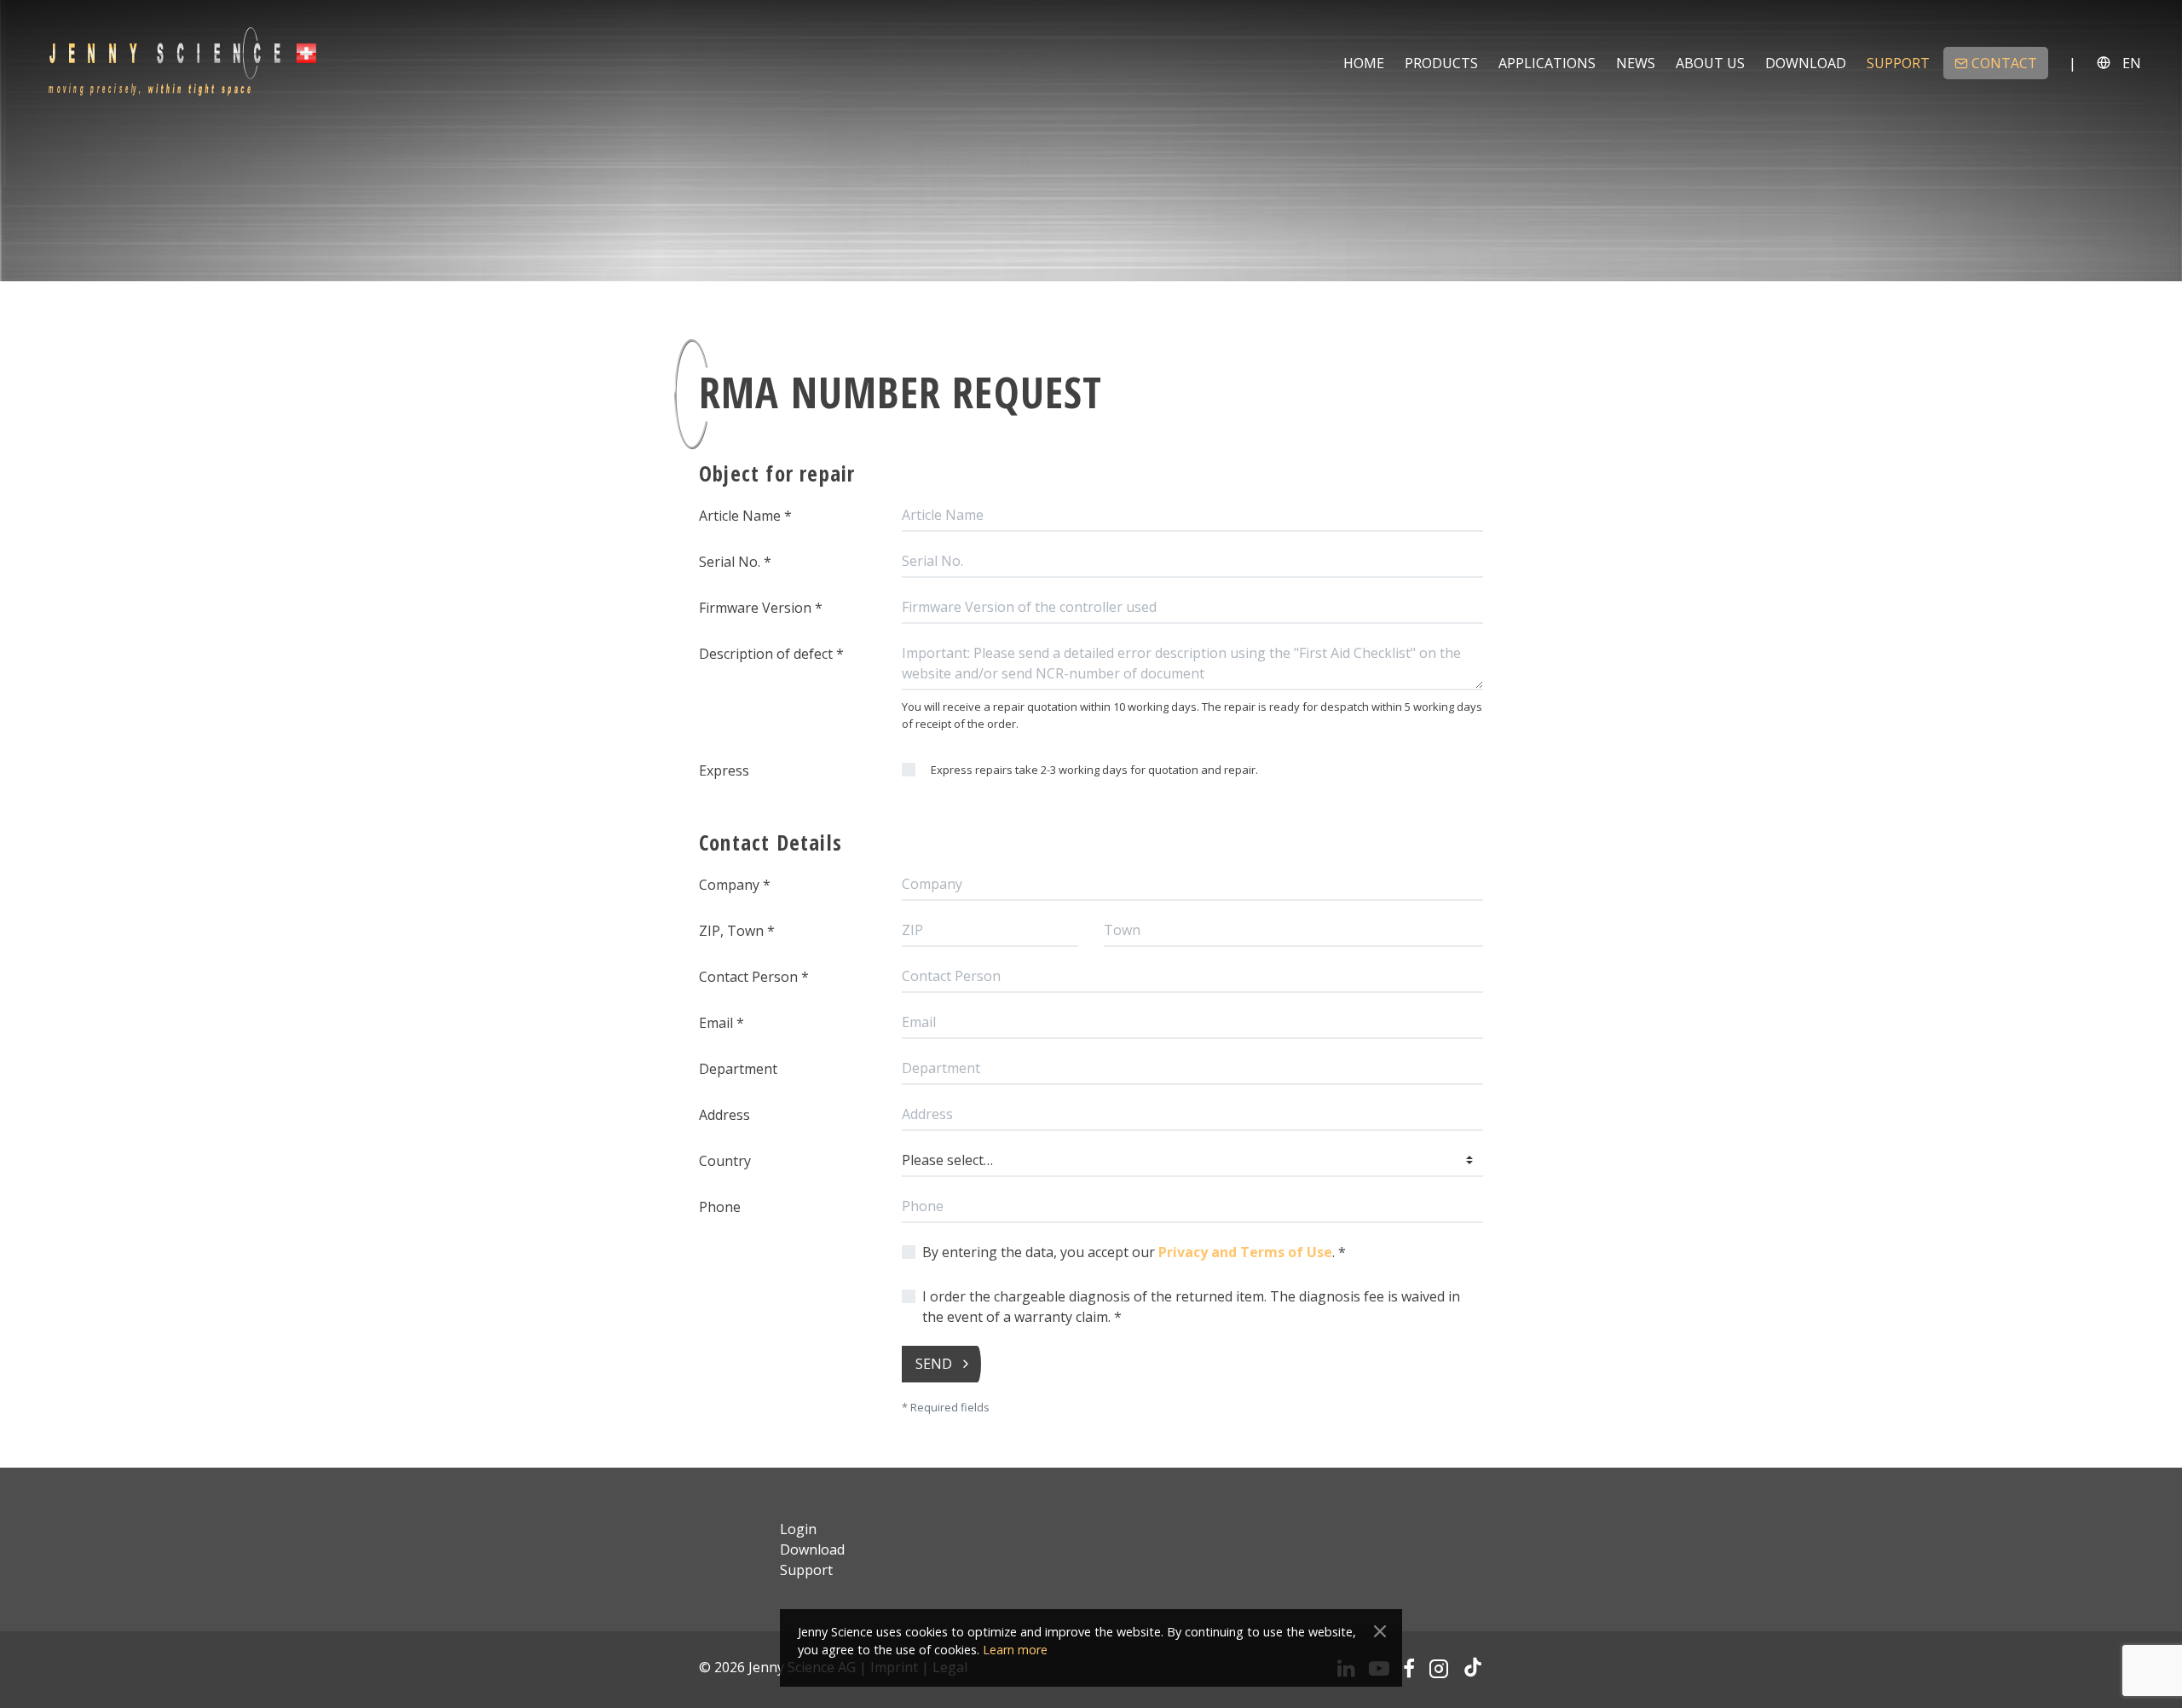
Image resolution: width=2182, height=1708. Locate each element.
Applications (1547, 63)
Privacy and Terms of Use (1245, 1252)
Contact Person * (754, 977)
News (1636, 63)
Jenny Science (182, 63)
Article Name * (745, 516)
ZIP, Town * (737, 931)
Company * (735, 885)
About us (1710, 63)
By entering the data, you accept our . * (1134, 1252)
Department (738, 1069)
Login (798, 1529)
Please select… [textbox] (947, 1160)
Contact (2004, 63)
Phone (720, 1207)
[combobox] (1193, 1161)
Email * (722, 1023)
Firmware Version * (761, 608)
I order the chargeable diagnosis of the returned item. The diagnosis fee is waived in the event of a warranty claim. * (1191, 1307)
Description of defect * (771, 654)
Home (1364, 63)
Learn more (1015, 1650)
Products (1441, 63)
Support (1898, 63)
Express (724, 770)
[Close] (1380, 1632)
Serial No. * (735, 562)
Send (934, 1364)
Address (724, 1115)
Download (1806, 63)
